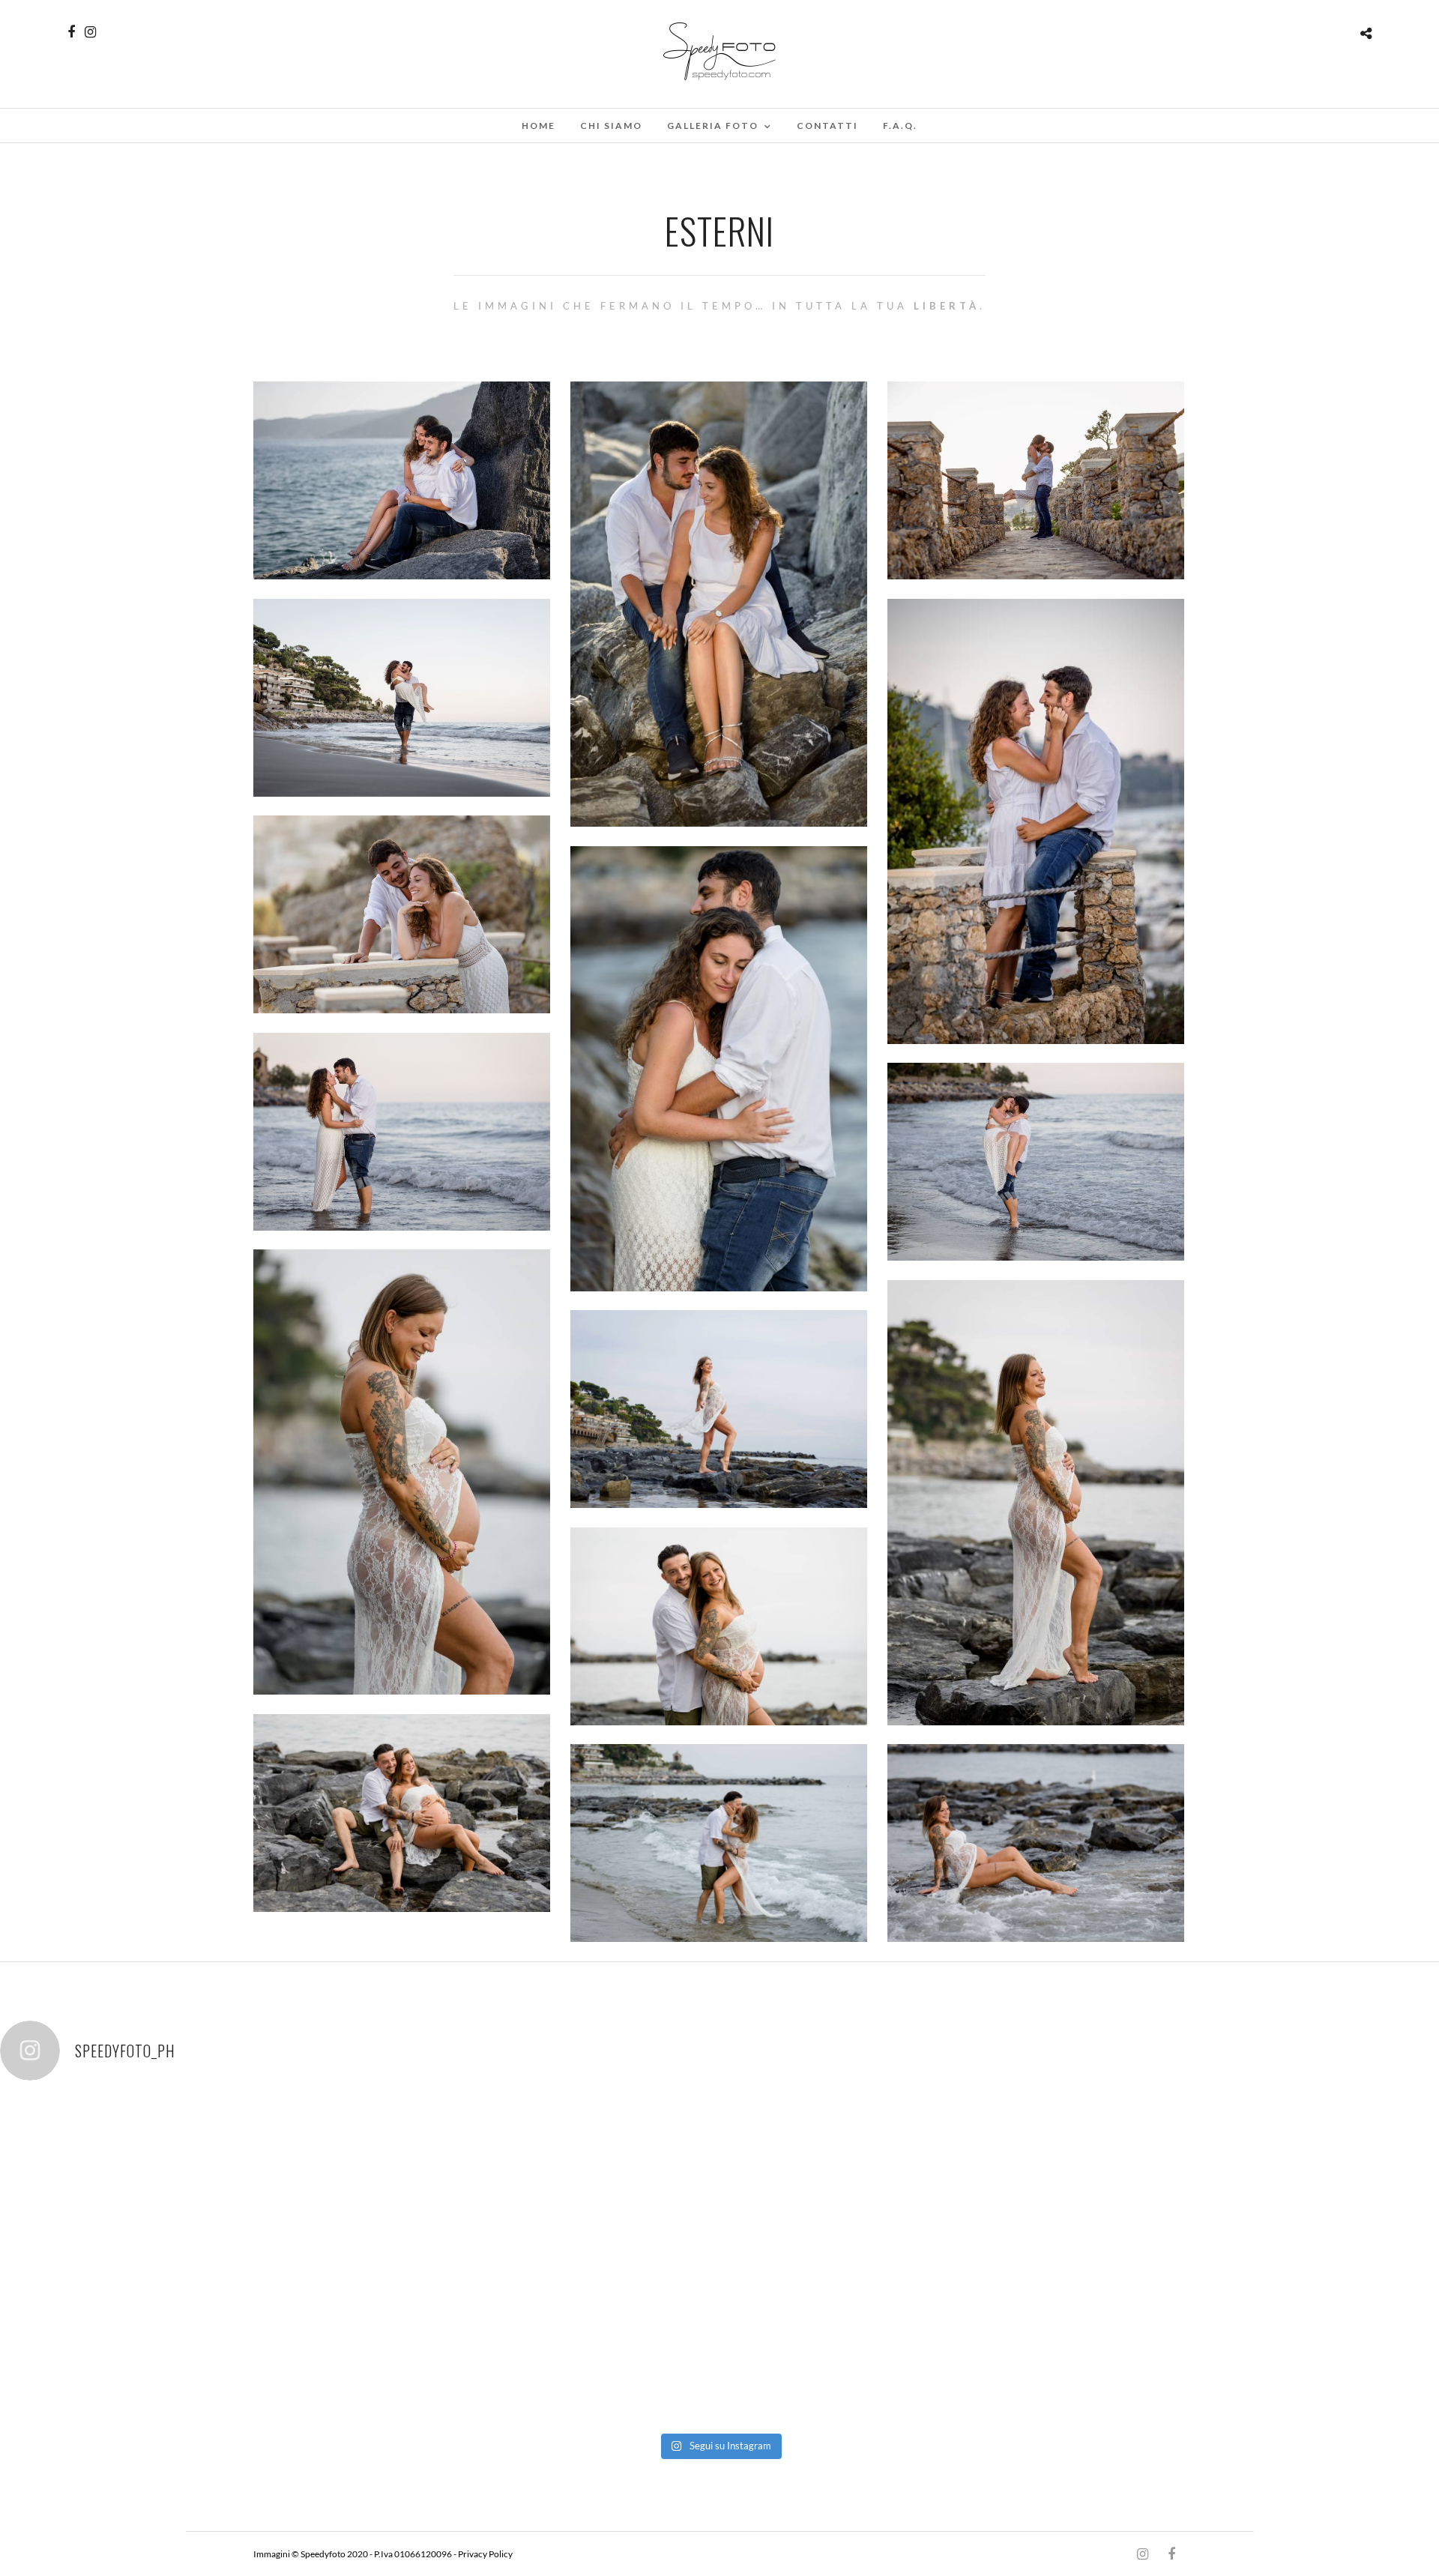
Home (539, 126)
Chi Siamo (611, 126)
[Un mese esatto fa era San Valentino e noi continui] (719, 2179)
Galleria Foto (713, 126)
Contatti (827, 126)
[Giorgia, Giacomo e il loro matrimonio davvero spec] (144, 2179)
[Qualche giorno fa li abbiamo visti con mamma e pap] (1007, 2179)
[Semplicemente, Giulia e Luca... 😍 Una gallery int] (432, 2179)
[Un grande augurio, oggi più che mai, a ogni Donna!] (144, 2340)
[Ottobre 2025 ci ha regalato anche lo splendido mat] (1295, 2179)
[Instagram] (90, 32)
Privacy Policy (485, 2554)
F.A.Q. (900, 126)
